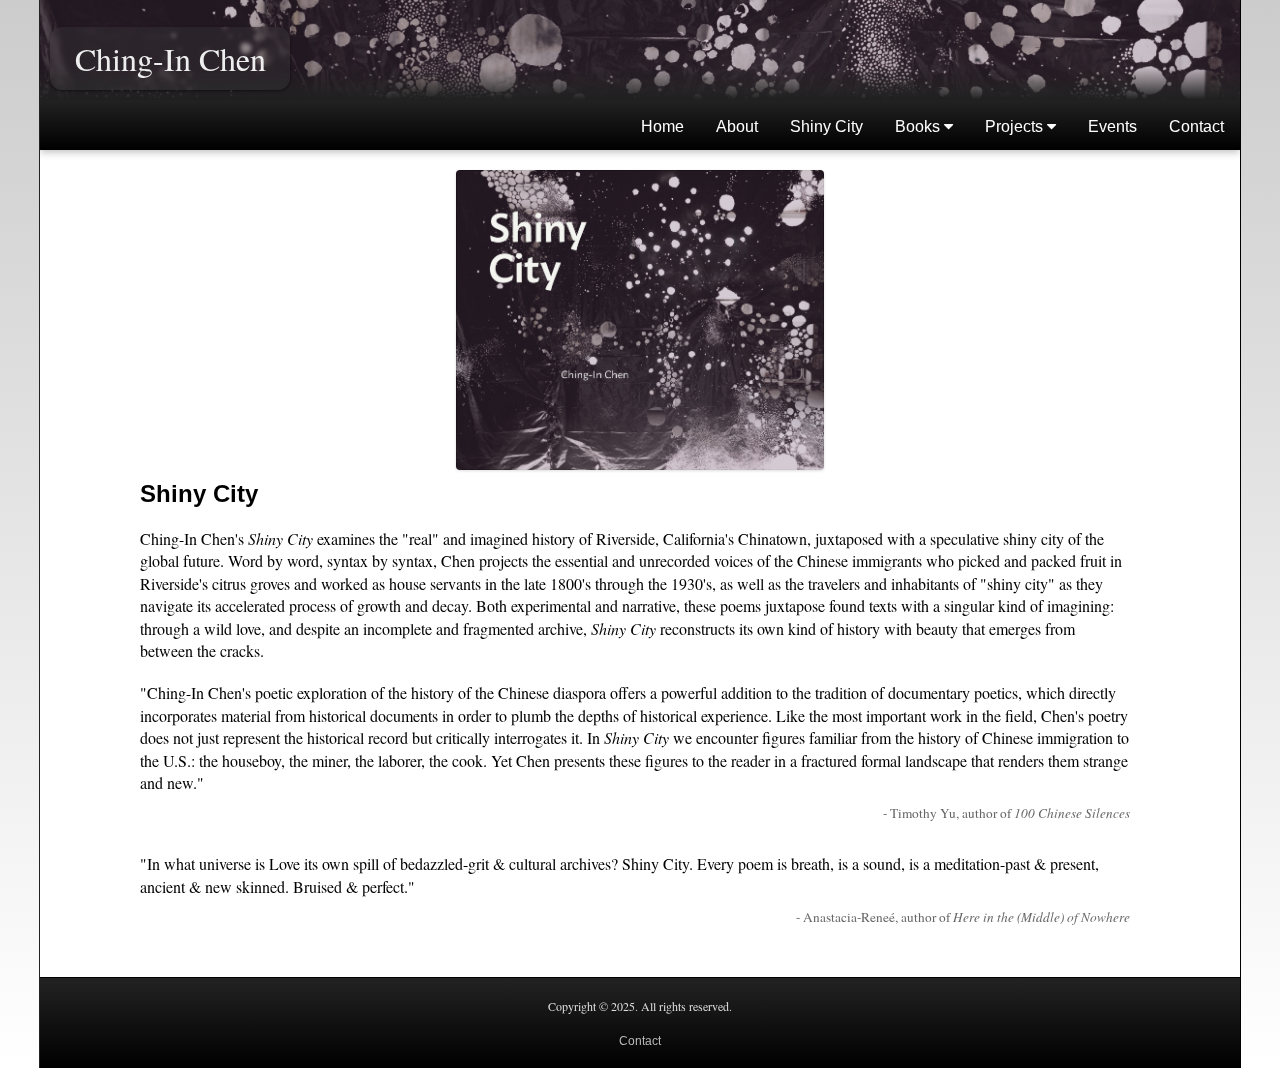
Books (919, 126)
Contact (1196, 126)
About (737, 126)
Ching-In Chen (170, 58)
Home (662, 126)
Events (1112, 126)
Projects (1016, 126)
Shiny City (826, 126)
